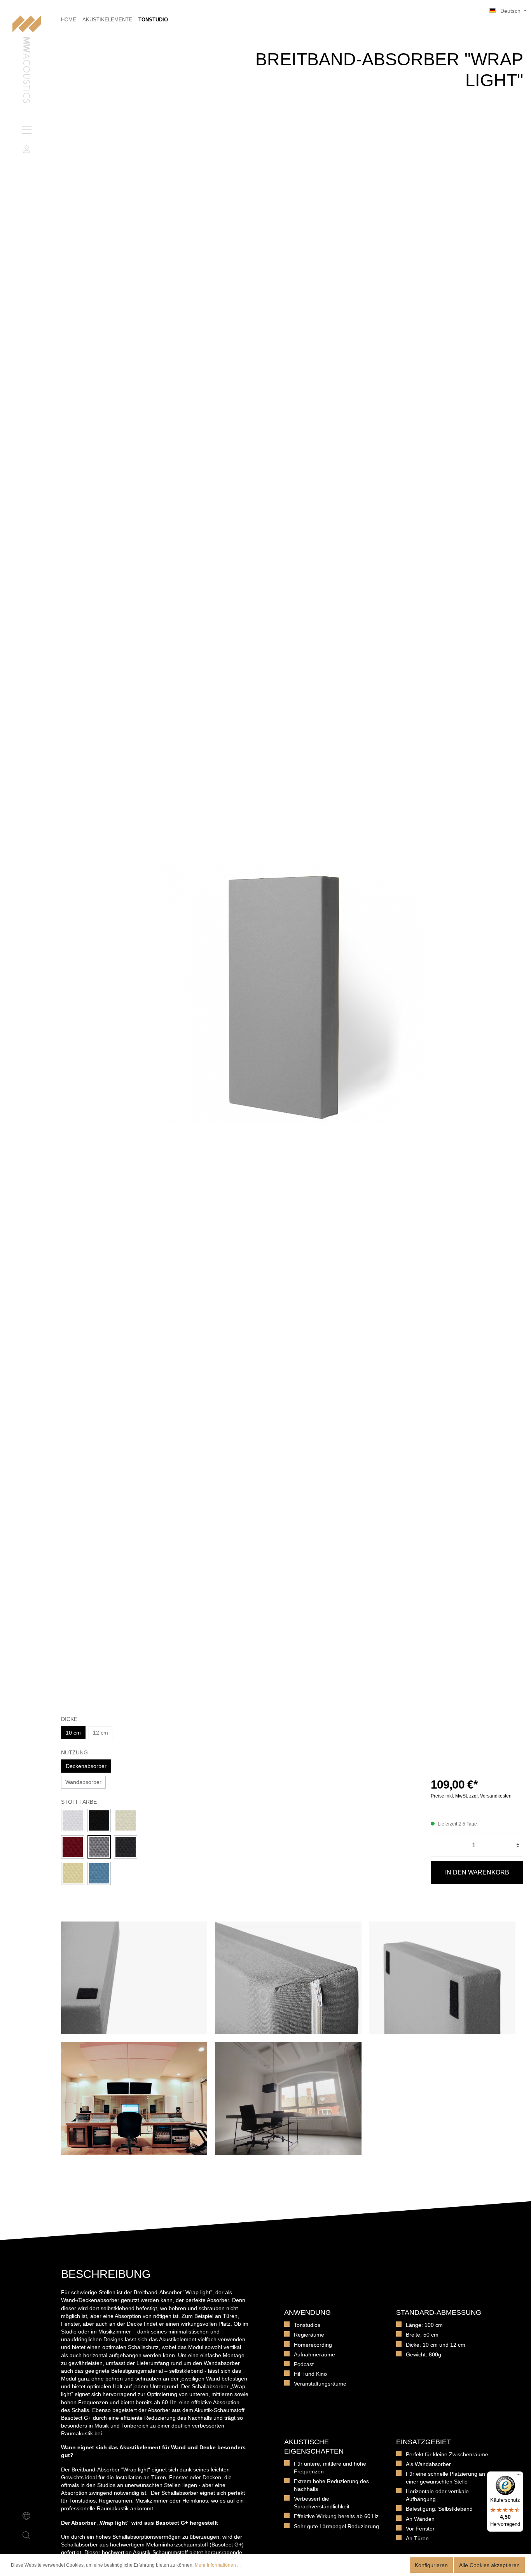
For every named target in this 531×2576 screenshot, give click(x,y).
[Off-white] (126, 1820)
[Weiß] (73, 1820)
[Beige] (73, 1873)
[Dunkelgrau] (126, 1847)
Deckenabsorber (86, 1766)
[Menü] (26, 130)
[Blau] (99, 1873)
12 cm (100, 1733)
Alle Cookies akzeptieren (489, 2565)
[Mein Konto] (26, 149)
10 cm (73, 1733)
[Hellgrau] (99, 1847)
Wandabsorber (83, 1782)
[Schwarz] (99, 1820)
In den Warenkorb (477, 1872)
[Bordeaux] (73, 1847)
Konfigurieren (431, 2565)
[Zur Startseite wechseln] (27, 60)
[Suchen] (26, 2535)
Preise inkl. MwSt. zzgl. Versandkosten (471, 1796)
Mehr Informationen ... (218, 2565)
